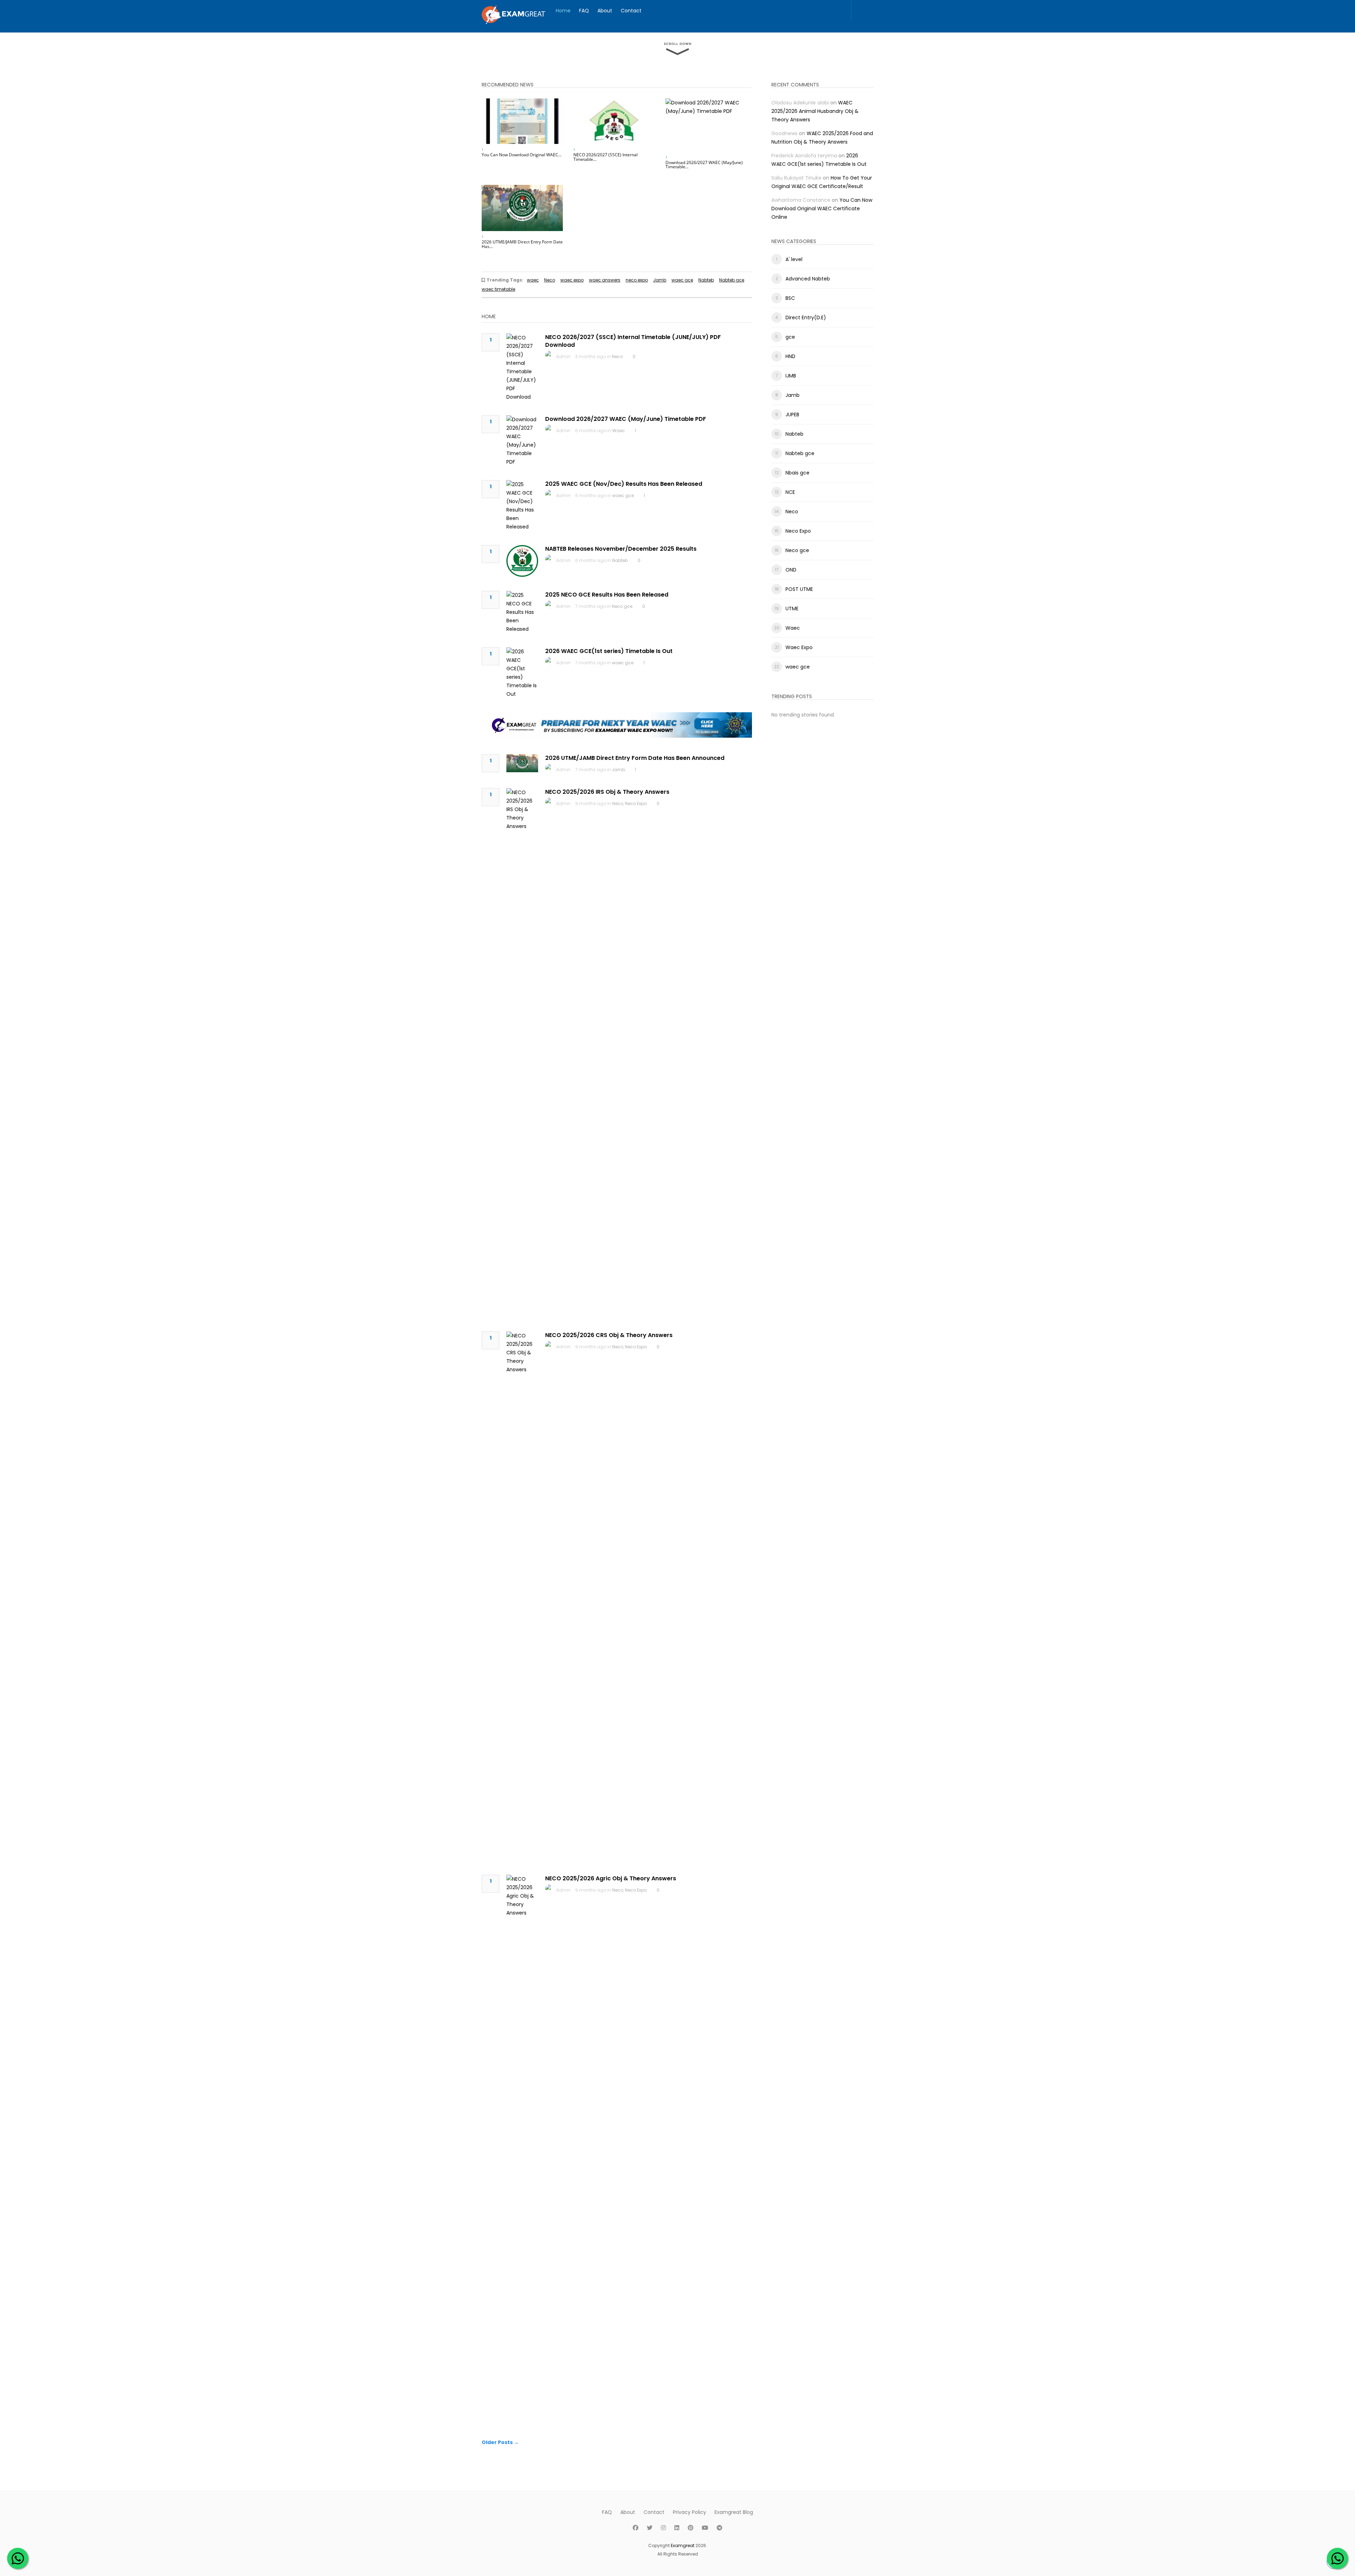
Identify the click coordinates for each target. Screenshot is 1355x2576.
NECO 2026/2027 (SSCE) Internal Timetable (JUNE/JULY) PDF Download (633, 341)
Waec (619, 431)
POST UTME (799, 589)
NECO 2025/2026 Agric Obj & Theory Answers (611, 1878)
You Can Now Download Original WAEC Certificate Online (822, 208)
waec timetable (498, 289)
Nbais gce (797, 473)
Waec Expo (799, 647)
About (605, 11)
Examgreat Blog (734, 2512)
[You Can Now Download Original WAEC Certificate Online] (522, 121)
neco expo (637, 280)
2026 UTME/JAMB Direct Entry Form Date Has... (522, 244)
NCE (790, 492)
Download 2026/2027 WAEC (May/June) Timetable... (704, 165)
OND (791, 570)
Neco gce (622, 606)
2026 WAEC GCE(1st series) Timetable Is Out (609, 651)
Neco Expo (636, 803)
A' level (794, 259)
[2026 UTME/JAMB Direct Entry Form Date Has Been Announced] (522, 208)
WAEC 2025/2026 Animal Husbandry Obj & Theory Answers (815, 111)
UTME (792, 609)
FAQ (584, 11)
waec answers (605, 280)
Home (563, 11)
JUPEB (792, 415)
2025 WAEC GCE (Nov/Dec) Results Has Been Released (624, 484)
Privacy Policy (689, 2512)
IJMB (791, 376)
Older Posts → (500, 2442)
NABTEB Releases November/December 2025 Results (621, 549)
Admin (563, 356)
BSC (790, 298)
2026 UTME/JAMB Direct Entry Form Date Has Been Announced (635, 758)
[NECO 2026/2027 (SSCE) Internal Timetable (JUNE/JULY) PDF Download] (614, 121)
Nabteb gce (732, 280)
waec (533, 280)
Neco (550, 280)
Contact (631, 11)
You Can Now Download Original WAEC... (522, 155)
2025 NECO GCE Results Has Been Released (607, 595)
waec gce (682, 280)
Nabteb (706, 280)
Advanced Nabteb (808, 279)
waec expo (572, 280)
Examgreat (683, 2545)
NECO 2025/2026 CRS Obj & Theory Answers (609, 1335)
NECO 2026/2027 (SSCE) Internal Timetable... (606, 157)
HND (790, 356)
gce (790, 337)
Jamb (660, 280)
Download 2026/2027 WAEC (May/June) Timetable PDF (626, 419)
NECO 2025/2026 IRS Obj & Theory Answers (607, 792)
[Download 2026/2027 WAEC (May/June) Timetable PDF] (706, 125)
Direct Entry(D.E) (806, 318)
